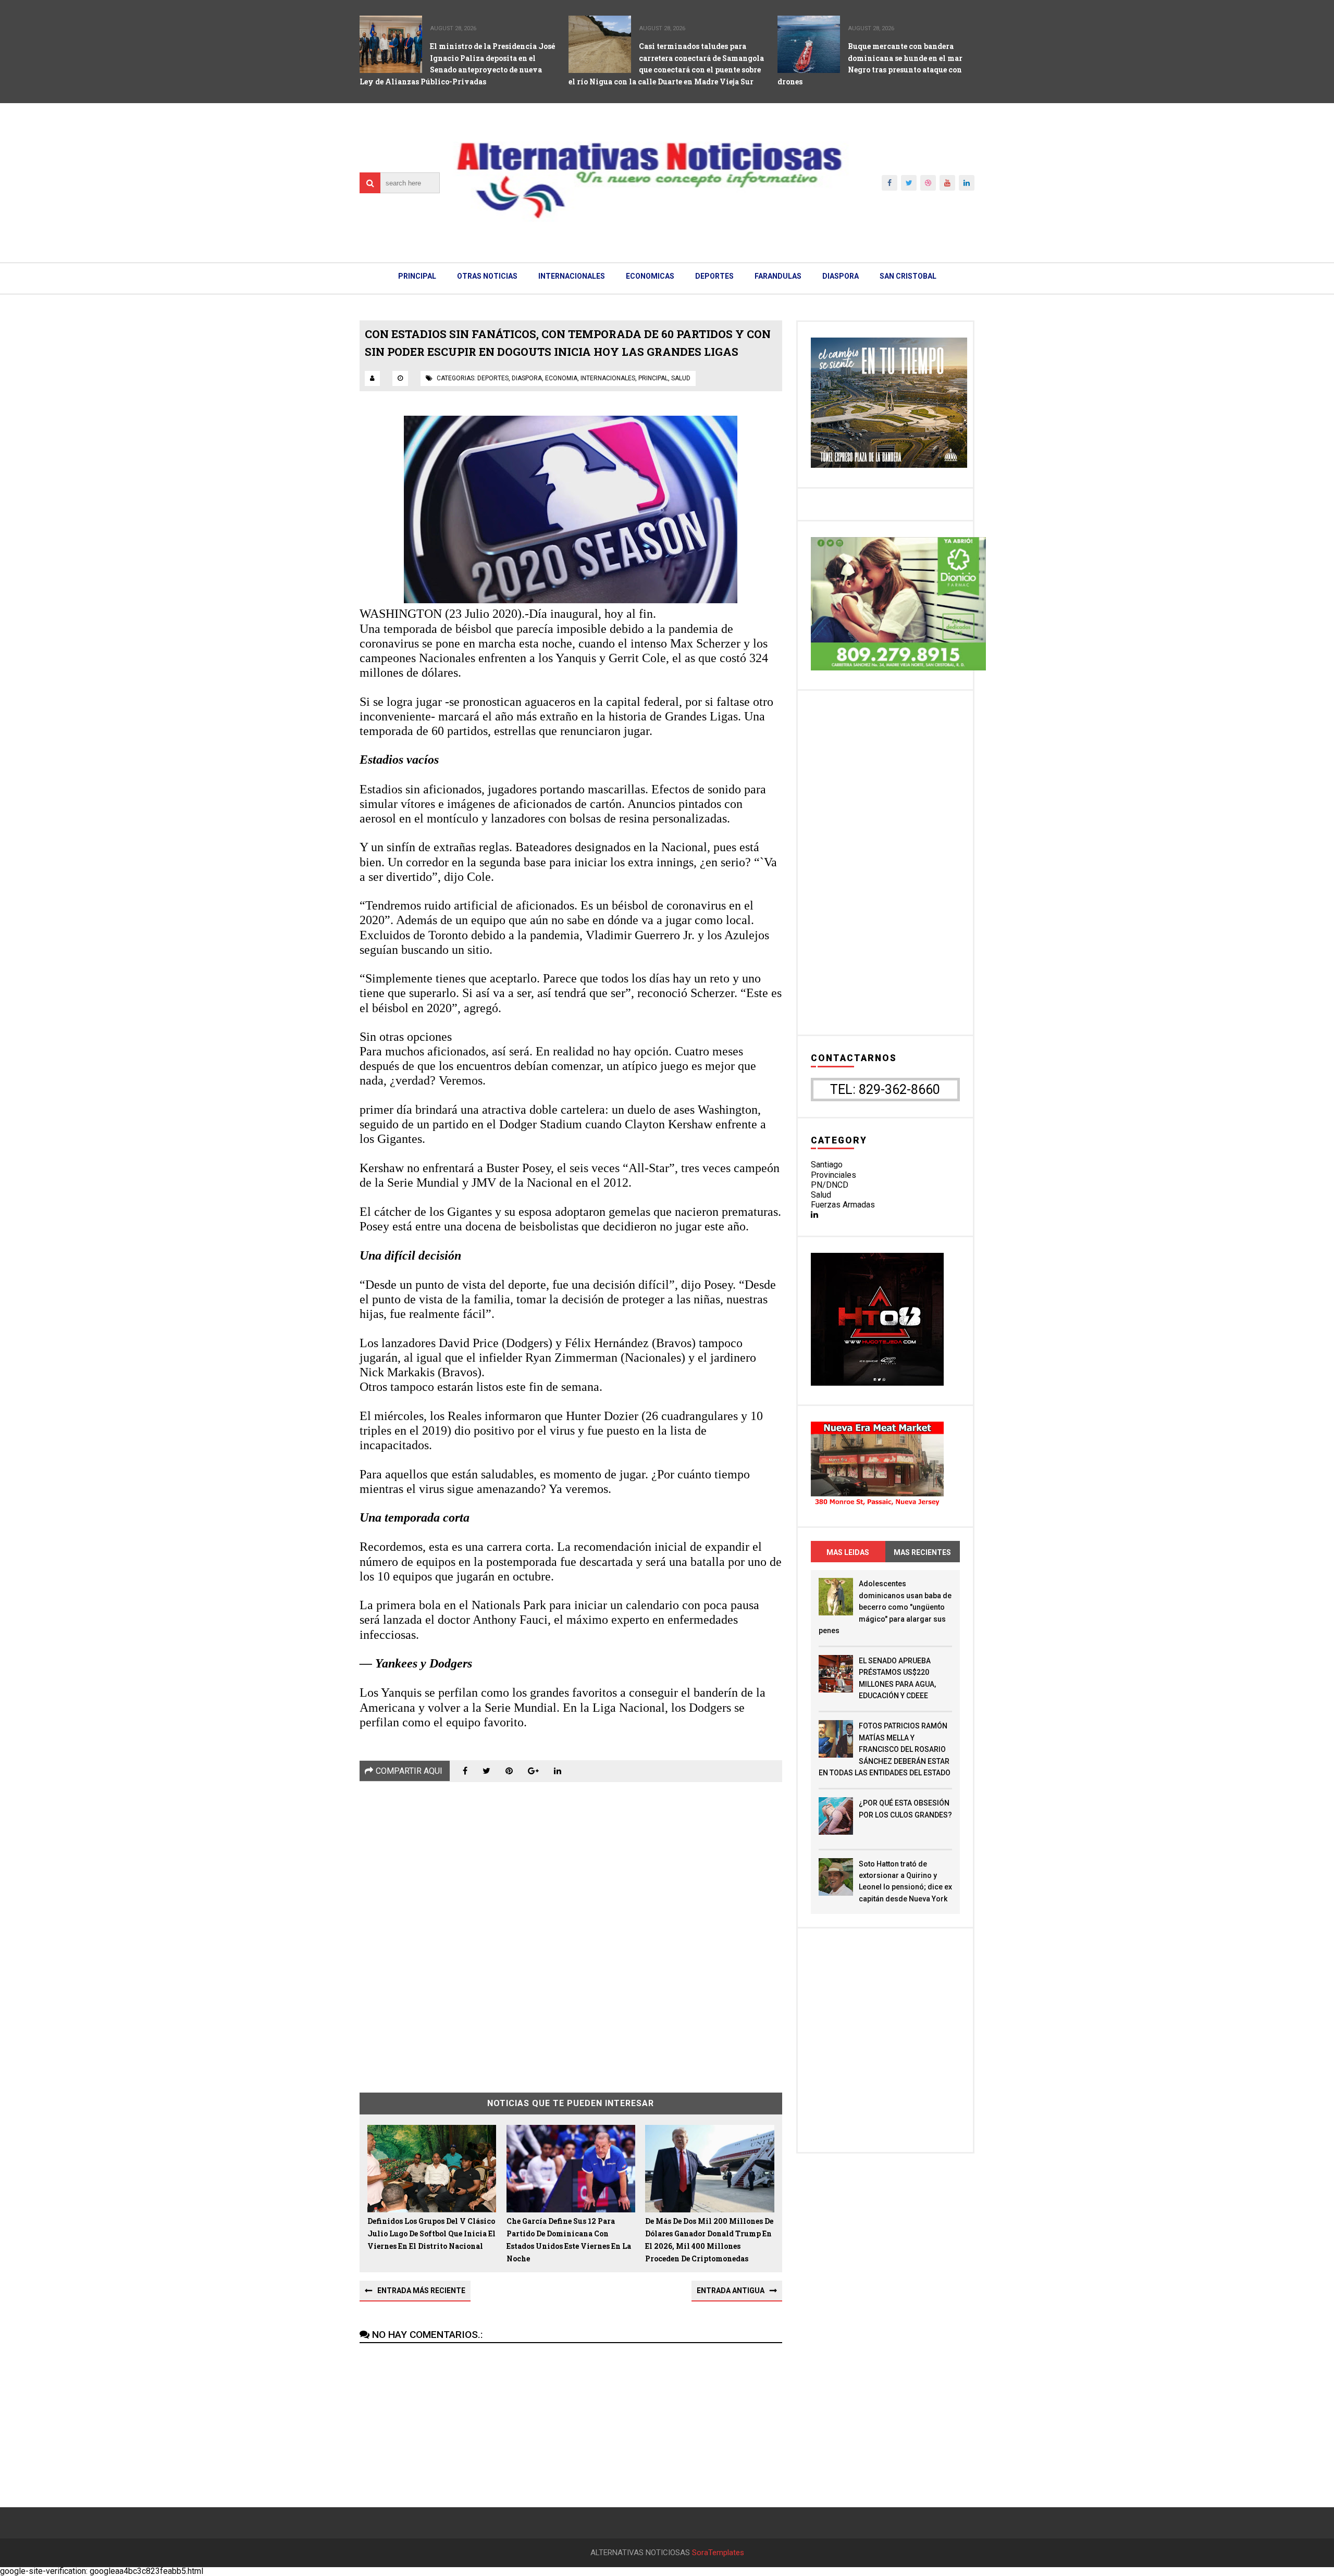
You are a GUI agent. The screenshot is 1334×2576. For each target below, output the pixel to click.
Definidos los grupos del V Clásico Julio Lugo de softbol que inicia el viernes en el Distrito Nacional (431, 2233)
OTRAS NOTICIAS (487, 276)
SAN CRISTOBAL (908, 276)
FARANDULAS (778, 276)
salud (681, 378)
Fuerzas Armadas (843, 1205)
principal (653, 378)
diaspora (527, 378)
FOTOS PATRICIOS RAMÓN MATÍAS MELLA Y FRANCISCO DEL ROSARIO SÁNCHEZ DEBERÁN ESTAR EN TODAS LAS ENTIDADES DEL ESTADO (885, 1749)
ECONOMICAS (650, 276)
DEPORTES (714, 276)
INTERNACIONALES (572, 276)
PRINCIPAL (417, 276)
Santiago (827, 1165)
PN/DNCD (830, 1185)
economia (561, 378)
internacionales (608, 378)
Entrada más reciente (421, 2291)
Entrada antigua (731, 2291)
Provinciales (833, 1175)
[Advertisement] (571, 1930)
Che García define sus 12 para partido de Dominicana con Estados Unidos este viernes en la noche (569, 2239)
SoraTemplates (718, 2553)
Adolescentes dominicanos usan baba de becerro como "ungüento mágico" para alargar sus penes (885, 1607)
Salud (821, 1195)
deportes (493, 378)
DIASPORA (841, 276)
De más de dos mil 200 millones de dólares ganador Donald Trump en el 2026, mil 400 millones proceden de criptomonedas (709, 2239)
